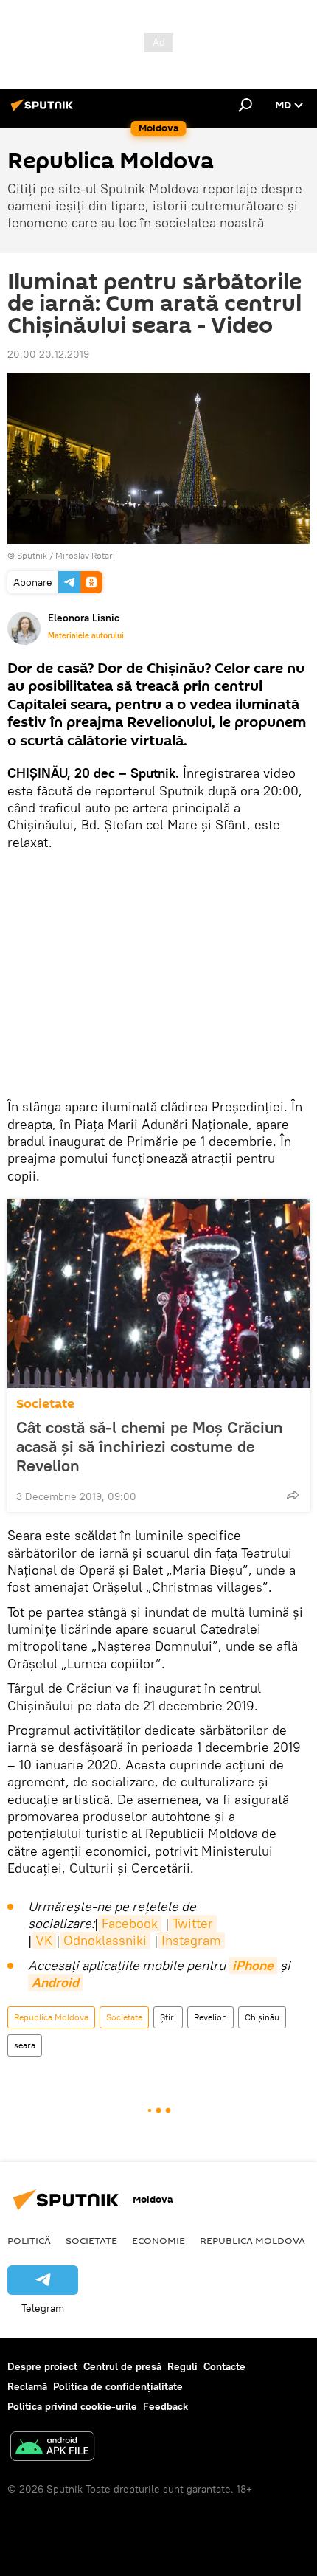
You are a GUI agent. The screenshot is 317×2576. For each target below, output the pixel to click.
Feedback (166, 2406)
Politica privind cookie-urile (72, 2406)
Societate (45, 1404)
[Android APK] (52, 2448)
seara (25, 2045)
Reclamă (27, 2386)
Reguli (182, 2366)
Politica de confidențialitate (118, 2386)
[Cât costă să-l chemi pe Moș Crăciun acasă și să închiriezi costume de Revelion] (158, 1294)
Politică (29, 2240)
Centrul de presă (122, 2366)
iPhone (253, 1965)
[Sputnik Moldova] (44, 111)
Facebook (130, 1923)
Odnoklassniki (105, 1940)
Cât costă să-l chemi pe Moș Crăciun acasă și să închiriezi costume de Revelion (150, 1446)
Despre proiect (42, 2366)
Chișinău (262, 2017)
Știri (168, 2017)
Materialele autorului (86, 635)
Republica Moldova (51, 2017)
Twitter (193, 1923)
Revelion (210, 2017)
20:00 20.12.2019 (48, 354)
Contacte (224, 2366)
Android (55, 1982)
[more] (293, 1495)
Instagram (191, 1940)
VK (44, 1940)
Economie (158, 2240)
